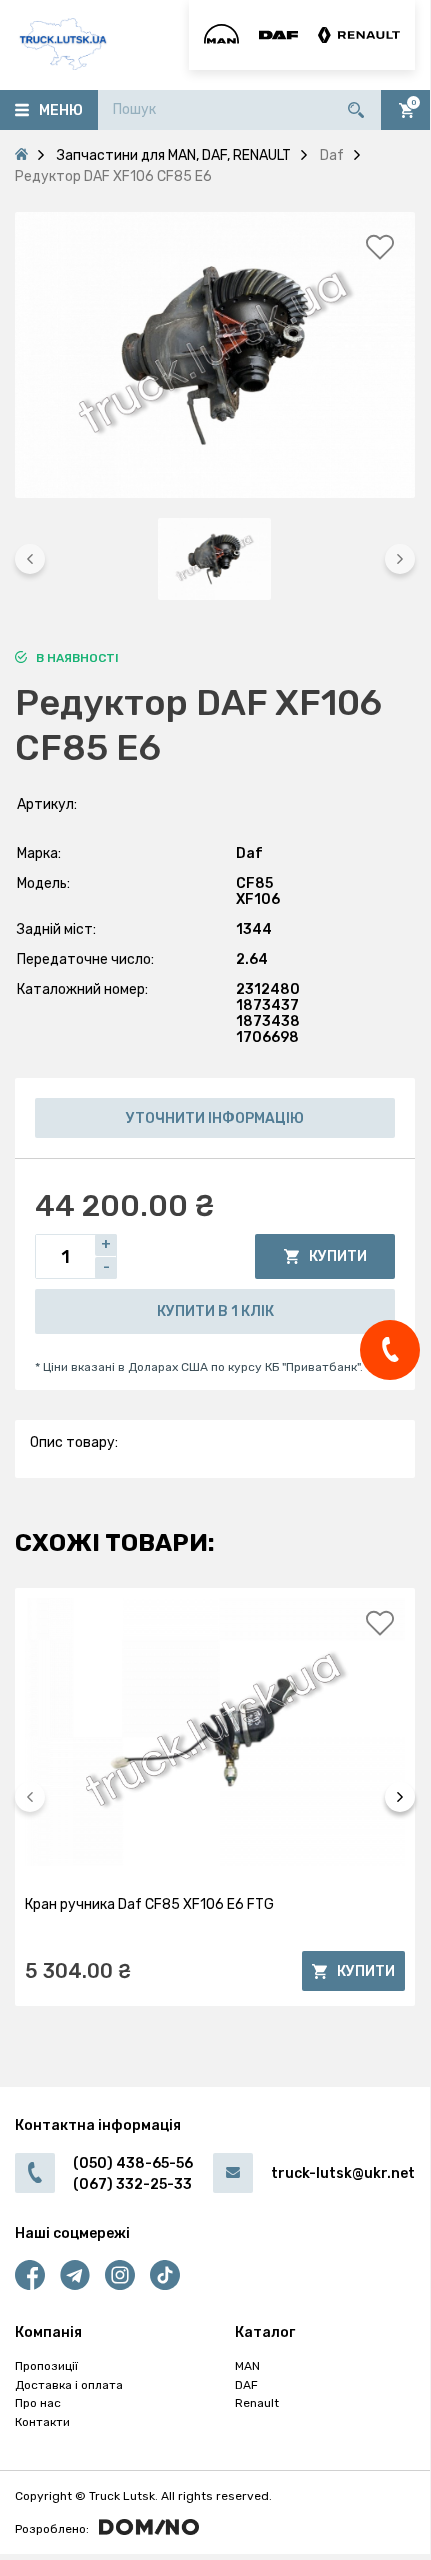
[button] (30, 559)
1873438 (268, 1021)
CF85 (254, 883)
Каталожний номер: (82, 989)
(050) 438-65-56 (133, 2163)
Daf (249, 853)
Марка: (39, 853)
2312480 (268, 989)
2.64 (252, 959)
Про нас (38, 2403)
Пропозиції (46, 2366)
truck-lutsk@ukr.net (343, 2173)
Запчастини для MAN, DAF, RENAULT (174, 155)
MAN (247, 2366)
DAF (246, 2385)
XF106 (258, 899)
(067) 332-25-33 (132, 2184)
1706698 (267, 1037)
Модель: (43, 883)
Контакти (42, 2422)
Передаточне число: (85, 959)
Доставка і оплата (69, 2385)
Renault (257, 2403)
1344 (254, 929)
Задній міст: (56, 929)
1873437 (267, 1005)
